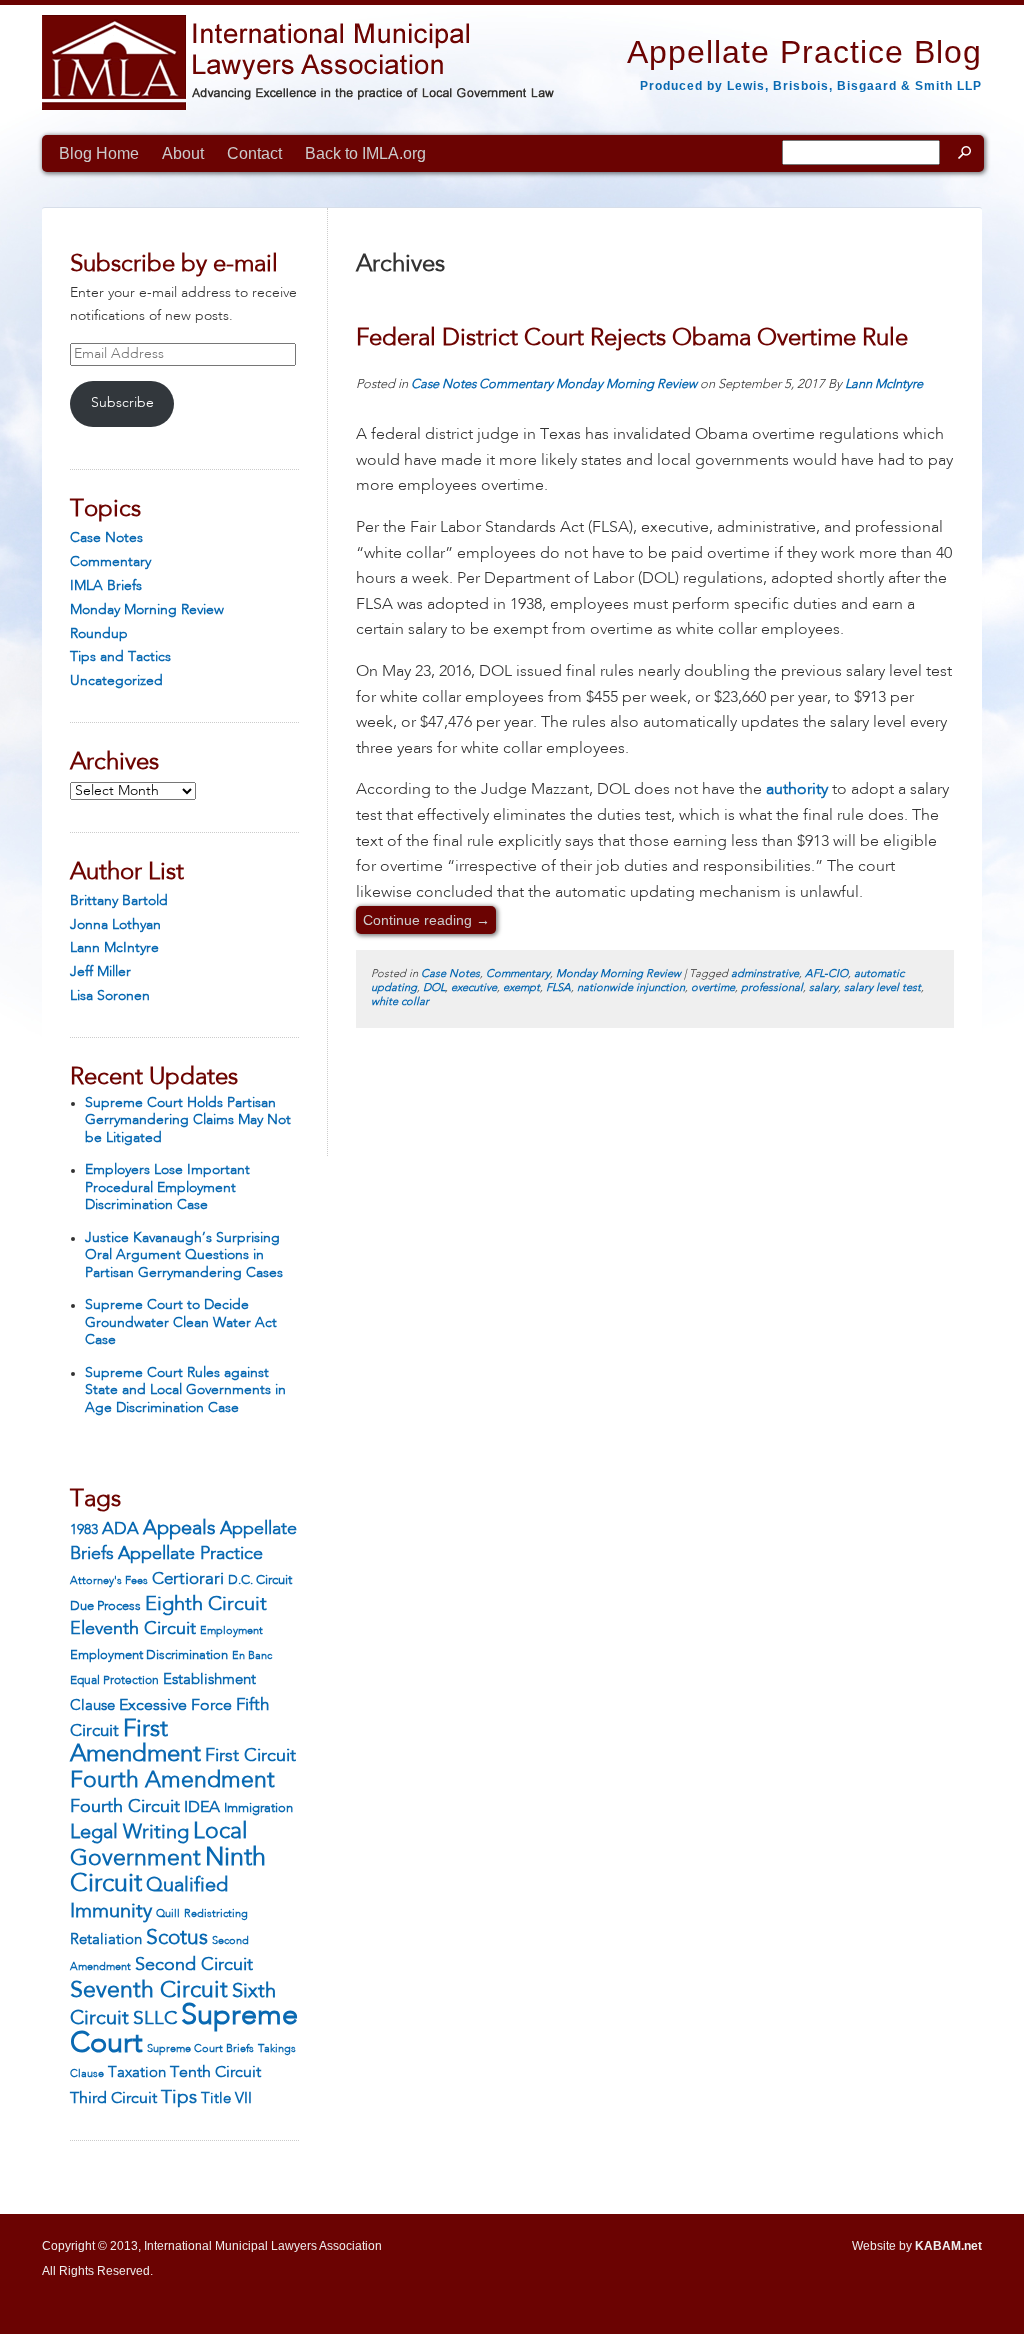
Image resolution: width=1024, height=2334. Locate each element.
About (183, 153)
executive (474, 988)
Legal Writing (129, 1833)
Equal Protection (114, 1681)
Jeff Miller (100, 972)
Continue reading (426, 920)
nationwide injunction (631, 988)
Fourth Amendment (172, 1781)
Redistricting (216, 1914)
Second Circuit (194, 1965)
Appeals (179, 1528)
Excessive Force (175, 1706)
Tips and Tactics (120, 657)
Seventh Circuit (149, 1991)
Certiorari (188, 1579)
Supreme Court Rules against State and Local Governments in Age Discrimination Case (185, 1390)
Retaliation (106, 1940)
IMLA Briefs (106, 586)
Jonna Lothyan (115, 925)
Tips (179, 2098)
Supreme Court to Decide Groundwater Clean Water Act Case (181, 1322)
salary (823, 988)
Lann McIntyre (114, 948)
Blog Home (99, 153)
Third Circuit (113, 2099)
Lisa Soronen (110, 996)
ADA (120, 1529)
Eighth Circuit (206, 1605)
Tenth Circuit (215, 2073)
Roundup (99, 634)
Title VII (226, 2099)
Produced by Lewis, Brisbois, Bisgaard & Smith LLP (811, 86)
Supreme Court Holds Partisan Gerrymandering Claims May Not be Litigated (188, 1120)
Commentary (110, 562)
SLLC (155, 2019)
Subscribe (122, 403)
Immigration (258, 1808)
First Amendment (135, 1743)
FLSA (558, 988)
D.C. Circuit (260, 1580)
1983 (84, 1530)
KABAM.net (948, 2246)
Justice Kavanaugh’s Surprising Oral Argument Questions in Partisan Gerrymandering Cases (184, 1255)
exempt (521, 988)
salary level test (882, 988)
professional (772, 988)
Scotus (177, 1938)
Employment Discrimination (149, 1655)
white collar (400, 1002)
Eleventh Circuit (133, 1629)
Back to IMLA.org (365, 153)
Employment (231, 1631)
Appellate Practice (190, 1554)
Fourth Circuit (125, 1807)
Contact (254, 153)
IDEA (202, 1808)
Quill (168, 1914)
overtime (713, 988)
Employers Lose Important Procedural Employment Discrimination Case (167, 1187)
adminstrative (765, 974)
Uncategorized (116, 681)
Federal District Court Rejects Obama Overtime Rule (632, 339)
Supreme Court (184, 2030)
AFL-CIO (826, 974)
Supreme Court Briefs (200, 2049)
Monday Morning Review (147, 610)
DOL (434, 988)
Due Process (105, 1606)
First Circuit (250, 1756)
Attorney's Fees (109, 1581)
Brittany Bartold (119, 901)
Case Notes (106, 538)
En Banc (252, 1656)
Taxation (137, 2073)
